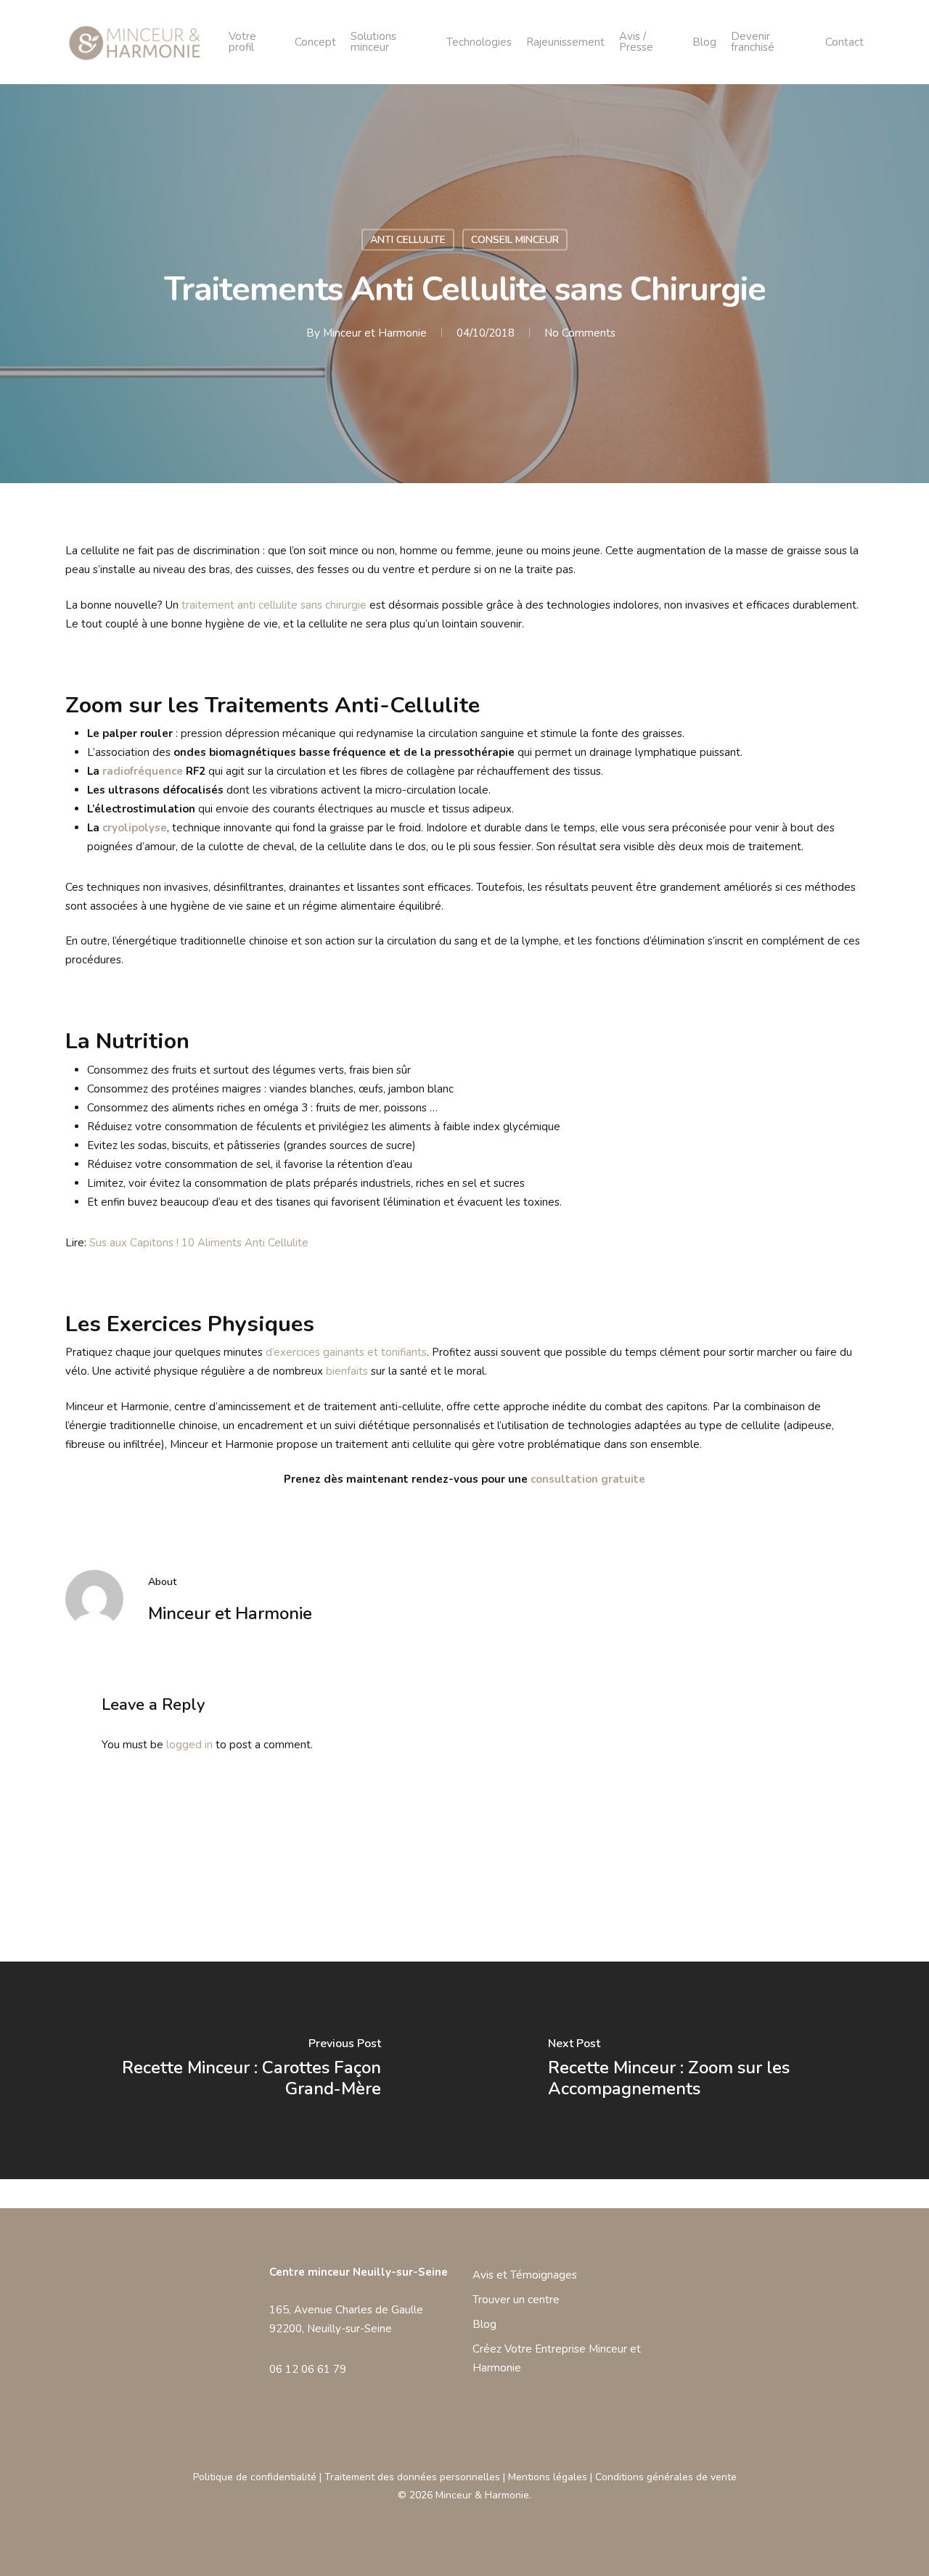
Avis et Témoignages (525, 2275)
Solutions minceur (373, 42)
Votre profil (242, 42)
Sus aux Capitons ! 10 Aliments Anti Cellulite (199, 1243)
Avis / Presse (636, 42)
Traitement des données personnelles (412, 2477)
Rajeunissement (565, 42)
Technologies (479, 42)
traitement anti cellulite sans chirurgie (274, 605)
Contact (844, 42)
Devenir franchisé (753, 42)
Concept (315, 42)
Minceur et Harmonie (375, 333)
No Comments (580, 333)
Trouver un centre (516, 2300)
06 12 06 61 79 (308, 2369)
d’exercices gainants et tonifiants (346, 1352)
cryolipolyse (135, 828)
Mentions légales (548, 2477)
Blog (704, 42)
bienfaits (347, 1371)
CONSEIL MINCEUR (515, 240)
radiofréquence (143, 771)
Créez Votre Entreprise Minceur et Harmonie (557, 2358)
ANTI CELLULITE (408, 240)
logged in (189, 1745)
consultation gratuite (588, 1479)
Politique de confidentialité (255, 2477)
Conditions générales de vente (666, 2477)
